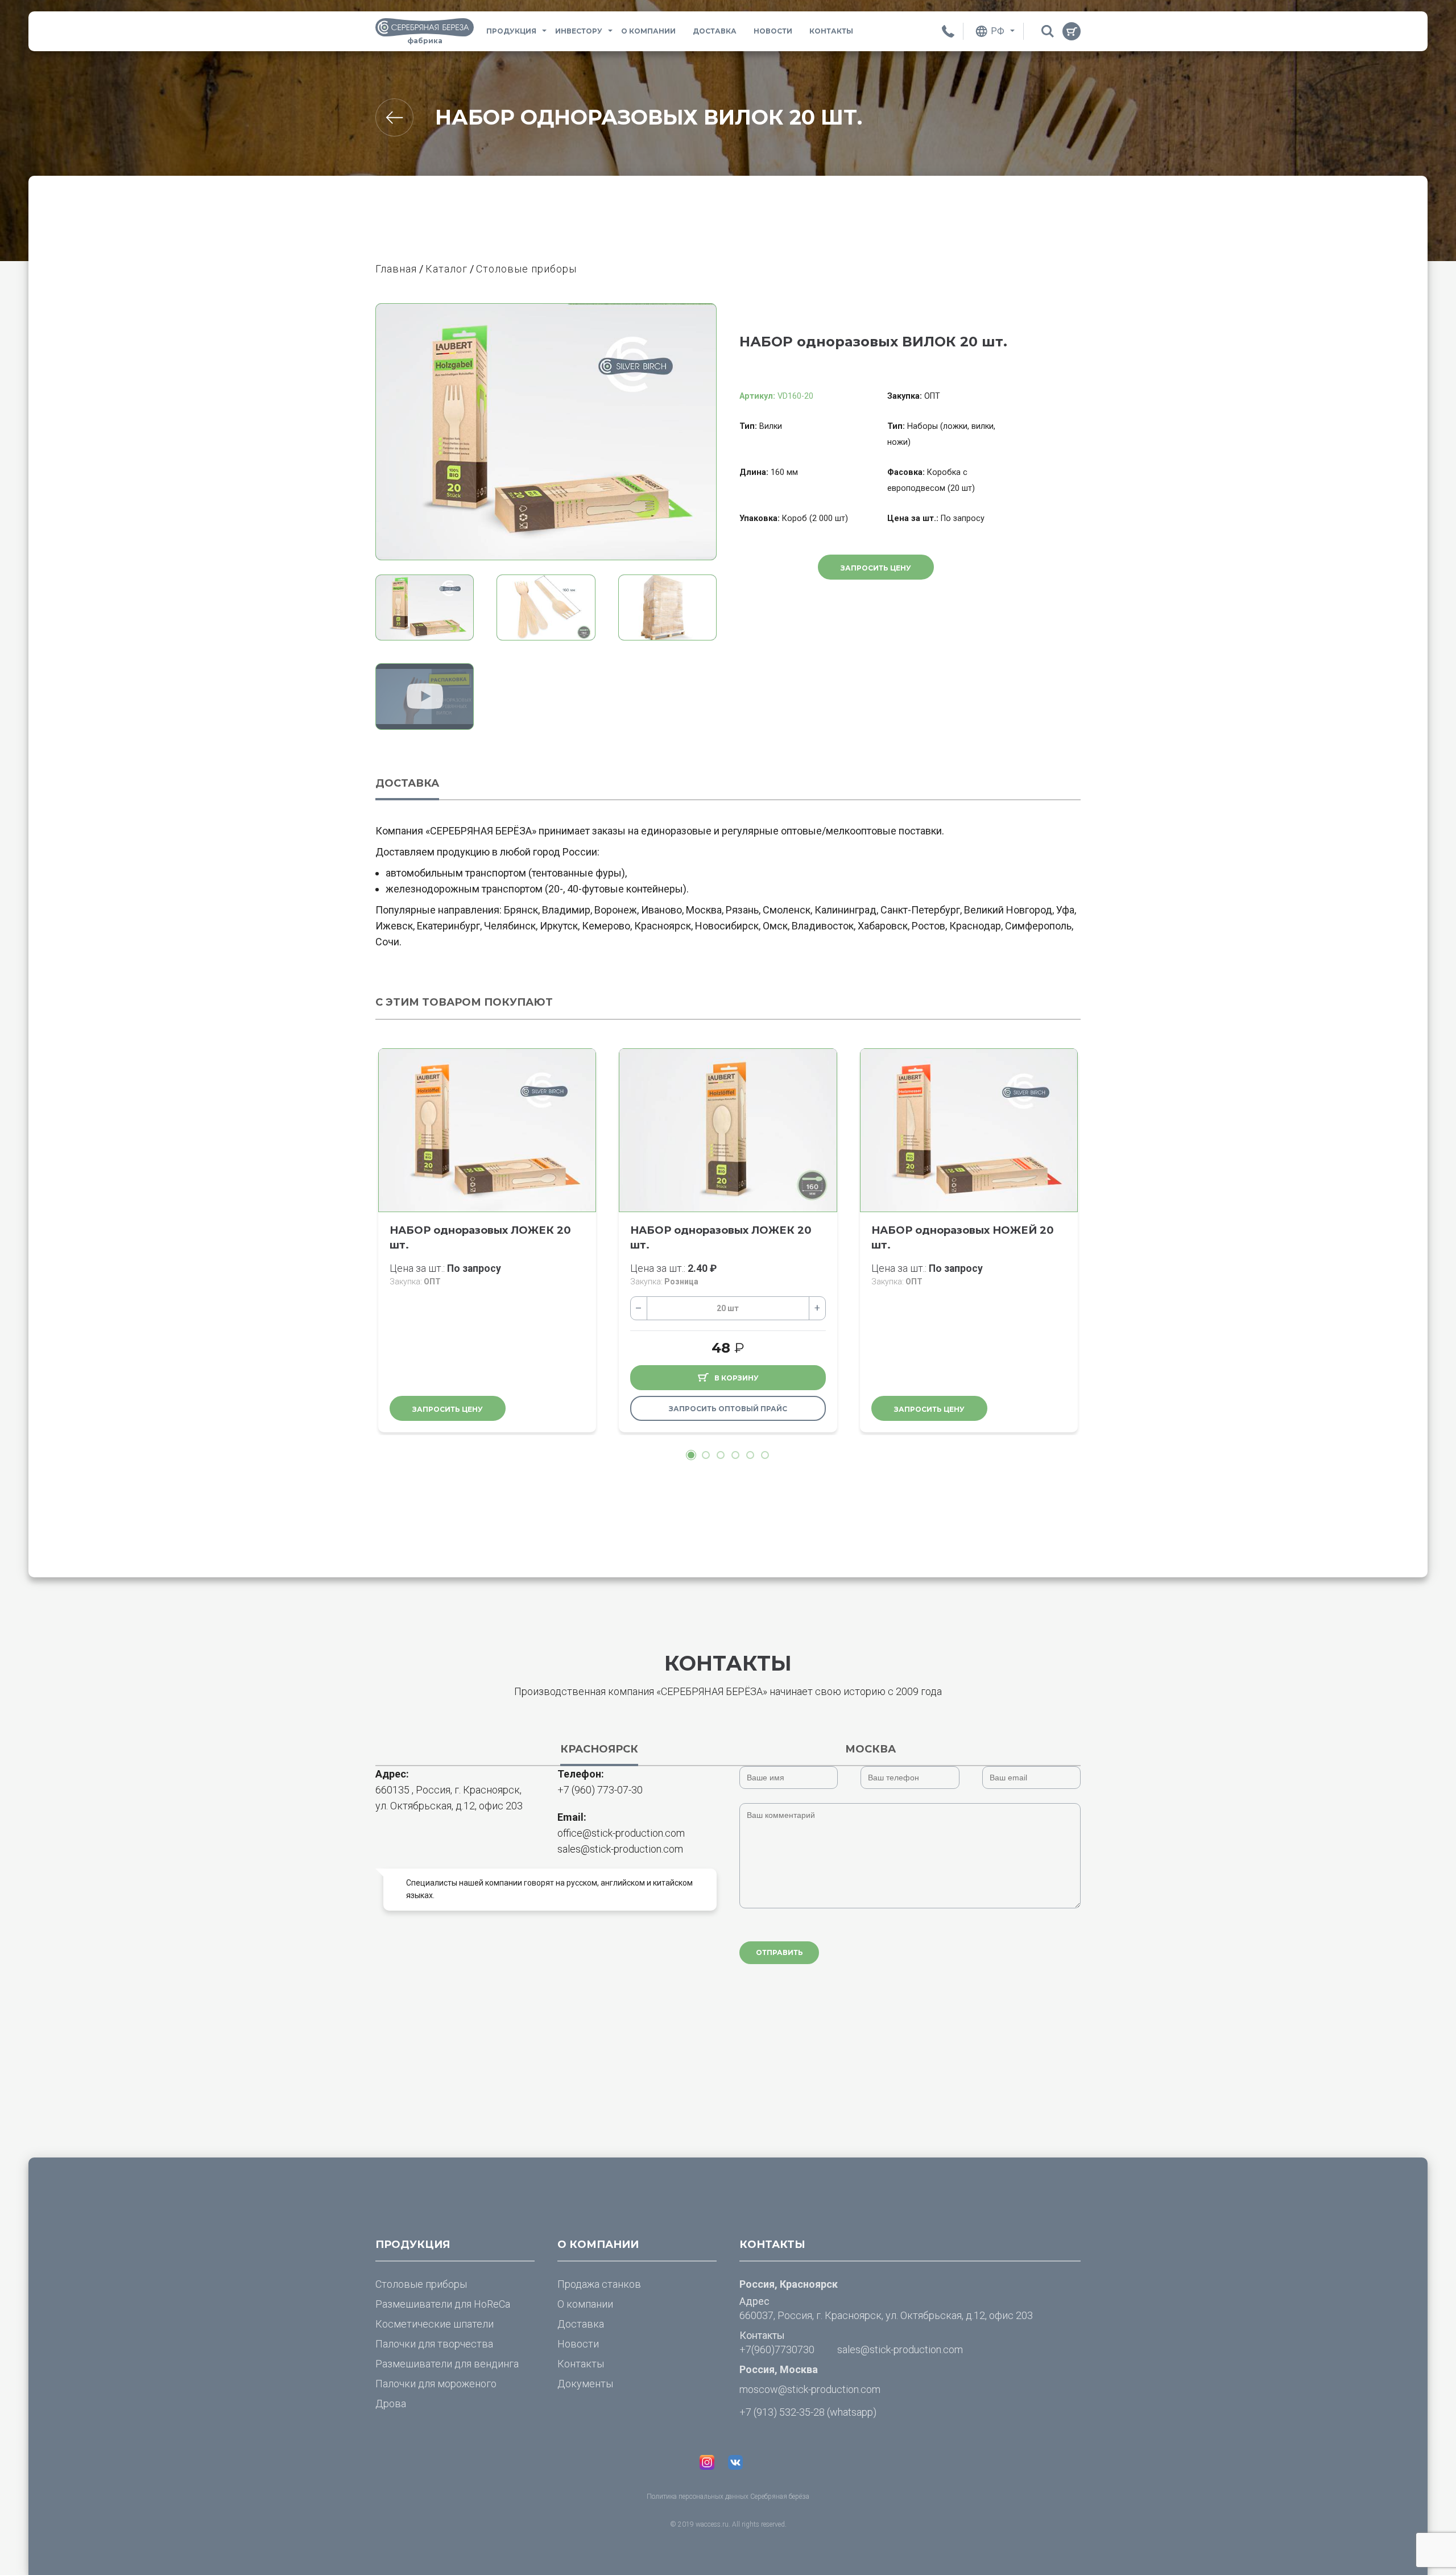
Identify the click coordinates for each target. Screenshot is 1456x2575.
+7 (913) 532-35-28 (782, 2412)
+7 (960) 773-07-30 (600, 1790)
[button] (691, 1455)
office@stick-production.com (621, 1833)
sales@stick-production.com (620, 1849)
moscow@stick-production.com (810, 2389)
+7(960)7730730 (777, 2349)
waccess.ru (712, 2524)
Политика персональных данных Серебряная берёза (728, 2497)
